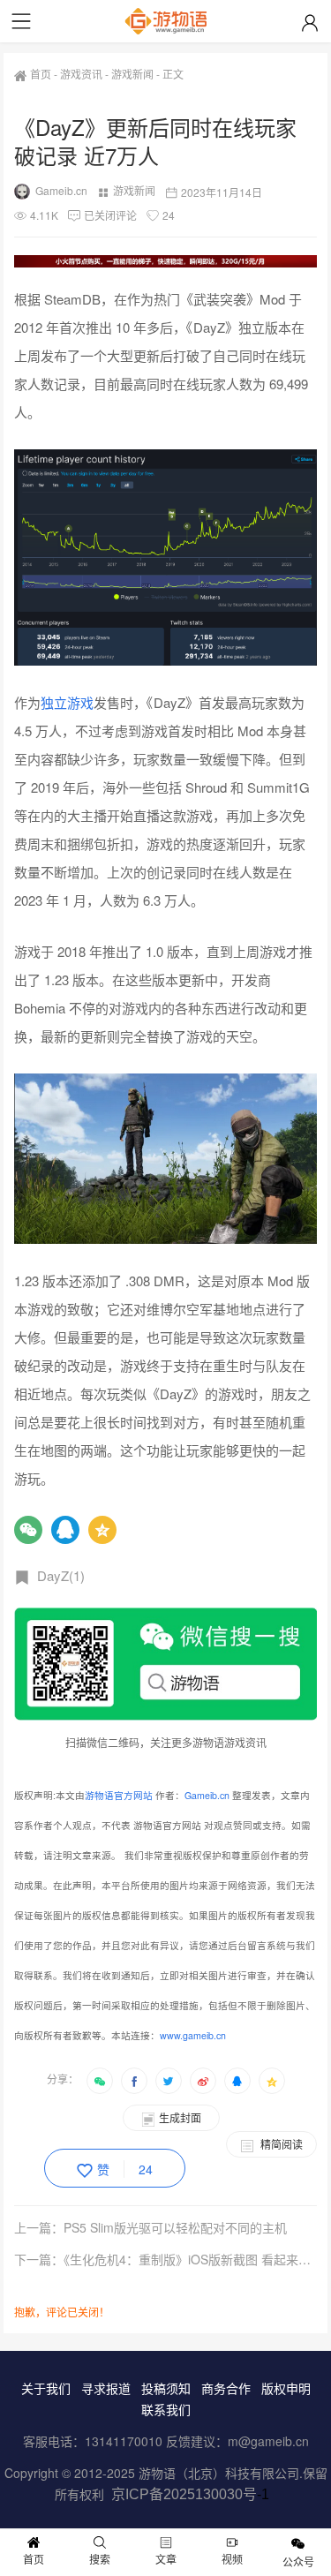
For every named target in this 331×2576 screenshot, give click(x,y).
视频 (232, 2559)
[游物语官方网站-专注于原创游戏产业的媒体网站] (166, 21)
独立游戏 (67, 702)
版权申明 (286, 2388)
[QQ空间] (102, 1530)
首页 (41, 74)
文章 (166, 2559)
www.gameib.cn (193, 2035)
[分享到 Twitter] (169, 2081)
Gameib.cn (61, 190)
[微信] (28, 1530)
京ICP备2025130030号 (184, 2494)
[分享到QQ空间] (272, 2081)
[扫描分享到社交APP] (100, 2081)
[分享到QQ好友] (237, 2081)
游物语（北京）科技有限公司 (219, 2473)
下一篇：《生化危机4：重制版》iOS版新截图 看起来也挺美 (166, 2259)
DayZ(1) (61, 1575)
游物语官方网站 (119, 1795)
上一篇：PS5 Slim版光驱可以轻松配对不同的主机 (150, 2227)
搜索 (100, 2559)
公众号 (298, 2561)
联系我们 (166, 2409)
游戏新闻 (132, 74)
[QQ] (65, 1530)
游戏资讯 (81, 74)
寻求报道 (106, 2388)
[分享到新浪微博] (203, 2081)
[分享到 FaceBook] (134, 2081)
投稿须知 (166, 2388)
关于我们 (46, 2388)
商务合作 (226, 2388)
